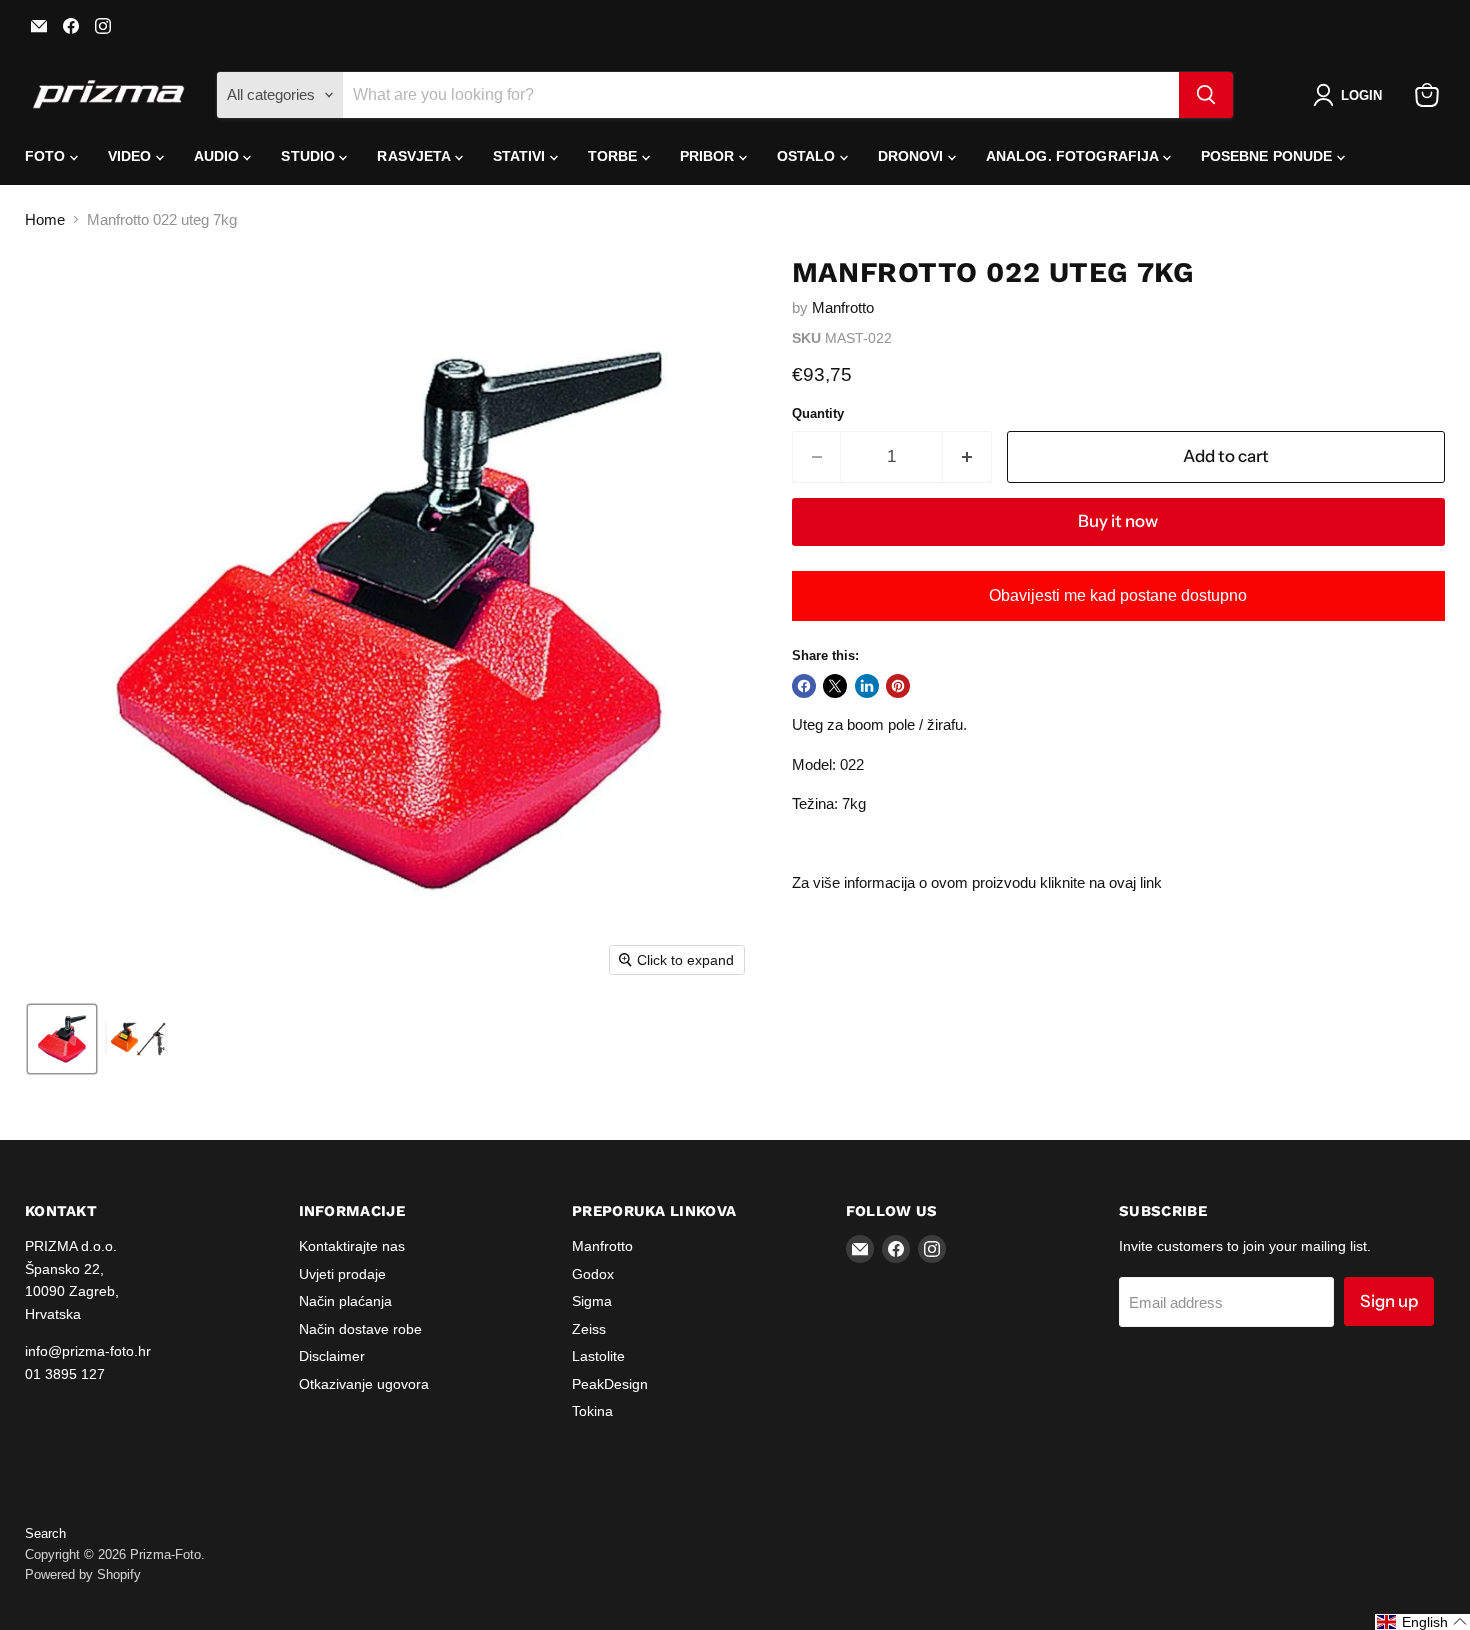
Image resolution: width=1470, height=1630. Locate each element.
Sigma (592, 1301)
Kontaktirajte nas (352, 1246)
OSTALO (808, 156)
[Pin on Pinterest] (898, 686)
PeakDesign (610, 1384)
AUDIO (219, 156)
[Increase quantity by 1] (967, 456)
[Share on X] (835, 686)
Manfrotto (843, 307)
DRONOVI (913, 156)
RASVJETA (415, 156)
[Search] (1206, 95)
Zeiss (589, 1329)
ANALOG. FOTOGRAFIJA (1074, 156)
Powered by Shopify (83, 1574)
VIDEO (132, 156)
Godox (593, 1274)
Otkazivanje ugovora (364, 1384)
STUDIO (310, 156)
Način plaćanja (345, 1301)
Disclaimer (332, 1356)
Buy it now (1118, 521)
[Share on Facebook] (804, 686)
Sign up (1389, 1301)
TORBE (615, 156)
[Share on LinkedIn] (867, 686)
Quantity (818, 413)
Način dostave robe (360, 1329)
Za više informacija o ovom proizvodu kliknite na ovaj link (977, 882)
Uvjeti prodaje (342, 1274)
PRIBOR (709, 156)
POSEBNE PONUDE (1269, 156)
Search (45, 1533)
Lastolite (598, 1356)
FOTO (47, 156)
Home (45, 219)
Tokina (592, 1411)
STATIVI (521, 156)
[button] (1351, 95)
